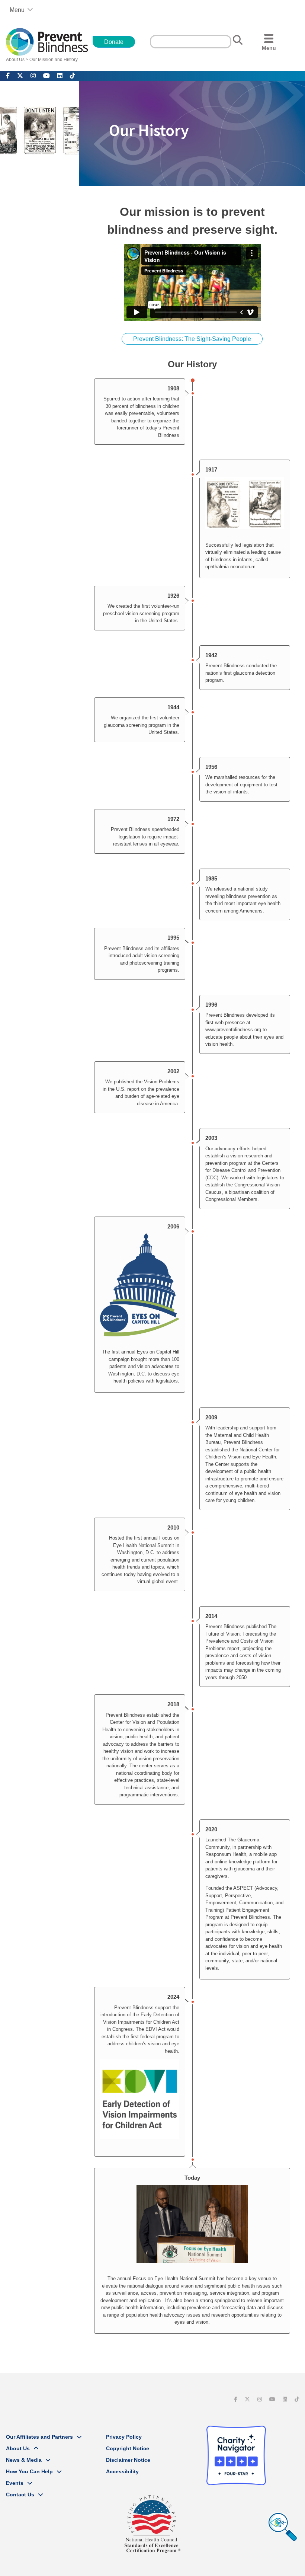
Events (15, 2483)
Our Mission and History (54, 60)
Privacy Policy (124, 2437)
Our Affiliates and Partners (39, 2437)
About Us (15, 60)
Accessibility (122, 2471)
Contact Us (20, 2494)
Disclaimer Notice (128, 2460)
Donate (114, 42)
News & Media (24, 2460)
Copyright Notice (128, 2448)
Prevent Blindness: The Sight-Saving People (192, 339)
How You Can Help (29, 2471)
